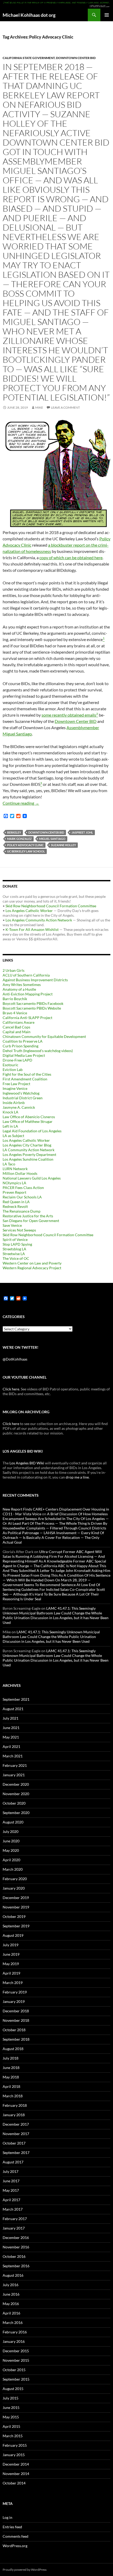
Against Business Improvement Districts (35, 980)
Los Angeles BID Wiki (27, 1463)
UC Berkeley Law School (26, 851)
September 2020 (16, 1813)
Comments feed (16, 2536)
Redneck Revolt (15, 1206)
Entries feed (12, 2527)
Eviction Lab (13, 1070)
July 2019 (11, 1945)
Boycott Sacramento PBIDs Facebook (33, 1003)
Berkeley (14, 832)
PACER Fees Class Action (23, 1188)
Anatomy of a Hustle (19, 989)
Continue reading (21, 803)
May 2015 (11, 2417)
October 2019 (14, 1916)
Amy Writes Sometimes (22, 985)
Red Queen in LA (16, 1202)
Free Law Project (16, 1084)
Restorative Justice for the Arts (28, 1216)
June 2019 (11, 1954)
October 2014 (14, 2483)
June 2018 (11, 2068)
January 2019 (14, 2001)
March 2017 (13, 2209)
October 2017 (14, 2143)
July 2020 (11, 1831)
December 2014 (16, 2464)
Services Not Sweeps (19, 1230)
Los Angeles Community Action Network (39, 920)
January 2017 (14, 2228)
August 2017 (13, 2162)
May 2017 (11, 2190)
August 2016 (13, 2275)
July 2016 (11, 2285)
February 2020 (15, 1879)
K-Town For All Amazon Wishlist (32, 929)
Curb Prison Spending (20, 1046)
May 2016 (11, 2304)
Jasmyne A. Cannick (19, 1107)
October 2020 (14, 1803)
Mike (39, 407)
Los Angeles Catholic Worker (29, 911)
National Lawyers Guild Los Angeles (32, 1178)
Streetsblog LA (14, 1249)
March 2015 (13, 2436)
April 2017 (11, 2200)
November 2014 (16, 2474)
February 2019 (15, 1992)
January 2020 (14, 1888)
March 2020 (13, 1869)
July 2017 (11, 2171)
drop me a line (77, 1477)
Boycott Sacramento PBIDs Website (32, 1008)
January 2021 (14, 1775)
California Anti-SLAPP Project (27, 1018)
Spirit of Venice (15, 1239)
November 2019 (16, 1907)
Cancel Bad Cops (16, 1027)
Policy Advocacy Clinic (25, 845)
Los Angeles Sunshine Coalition (28, 1159)
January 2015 (14, 2455)
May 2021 (11, 1737)
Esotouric (11, 1065)
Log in (7, 2517)
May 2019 (11, 1964)
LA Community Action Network (29, 1150)
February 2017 (15, 2219)
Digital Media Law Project (24, 1055)
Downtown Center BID (76, 58)
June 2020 (11, 1841)
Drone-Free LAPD (17, 1060)
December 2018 (16, 2011)
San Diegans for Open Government (31, 1221)
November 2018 (16, 2020)
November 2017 (16, 2134)
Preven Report (14, 1192)
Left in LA (10, 1126)
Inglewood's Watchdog (21, 1093)
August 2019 (13, 1935)
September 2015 (16, 2379)
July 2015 (11, 2398)
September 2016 (16, 2266)
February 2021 (15, 1765)
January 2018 (14, 2115)
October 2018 (14, 2030)
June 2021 (11, 1728)
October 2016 (14, 2256)
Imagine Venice (15, 1088)
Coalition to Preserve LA (23, 1041)
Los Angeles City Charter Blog (27, 1145)
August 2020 (13, 1822)
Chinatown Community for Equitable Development (44, 1036)
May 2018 (11, 2077)
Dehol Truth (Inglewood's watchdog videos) (38, 1051)
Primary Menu (107, 15)
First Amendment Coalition (25, 1079)
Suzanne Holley (63, 845)
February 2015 (15, 2445)
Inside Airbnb (14, 1103)
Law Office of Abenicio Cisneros (29, 1117)
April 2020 (11, 1860)
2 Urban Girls (14, 970)
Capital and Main (17, 1032)
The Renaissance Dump (22, 1211)
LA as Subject (13, 1136)
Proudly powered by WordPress (25, 2570)
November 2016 (16, 2247)
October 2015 (14, 2370)
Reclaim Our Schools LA (22, 1197)
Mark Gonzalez (19, 839)
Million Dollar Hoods (20, 1173)
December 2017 (16, 2124)
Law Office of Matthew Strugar (28, 1121)
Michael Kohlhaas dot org (29, 15)
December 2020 (16, 1784)
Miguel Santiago (52, 839)
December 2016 (16, 2238)
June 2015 (11, 2407)
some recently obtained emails (69, 715)
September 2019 (16, 1926)
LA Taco (9, 1164)
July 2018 (11, 2058)
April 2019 (11, 1973)
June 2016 (11, 2294)
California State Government (29, 58)
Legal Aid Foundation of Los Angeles (32, 1131)
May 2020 (11, 1850)
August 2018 (13, 2049)
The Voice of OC (16, 1258)
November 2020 (16, 1794)
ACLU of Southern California (26, 975)
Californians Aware (19, 1022)
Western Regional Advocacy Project (32, 1268)
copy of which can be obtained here (71, 558)
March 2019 (13, 1983)
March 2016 (13, 2322)
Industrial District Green (23, 1098)
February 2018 (15, 2105)
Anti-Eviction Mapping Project (28, 994)
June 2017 (11, 2181)
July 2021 (11, 1718)
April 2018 (11, 2086)
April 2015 (11, 2426)
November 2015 (16, 2360)
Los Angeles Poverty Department (29, 1154)
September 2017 (16, 2153)
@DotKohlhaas (15, 1359)
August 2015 (13, 2389)
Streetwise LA (14, 1254)
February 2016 (15, 2332)
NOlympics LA (14, 1183)
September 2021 (16, 1699)
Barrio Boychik (15, 999)
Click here (11, 1389)
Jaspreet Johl (82, 832)
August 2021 (13, 1709)
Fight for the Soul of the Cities (27, 1074)
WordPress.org (15, 2546)
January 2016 (14, 2341)
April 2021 (11, 1746)
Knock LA (11, 1112)
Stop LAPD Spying (17, 1244)
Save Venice (12, 1225)
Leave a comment (65, 407)
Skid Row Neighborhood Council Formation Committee (51, 906)
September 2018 (16, 2039)
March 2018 (13, 2096)
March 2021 (13, 1756)
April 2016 (11, 2313)
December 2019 (16, 1898)
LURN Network (15, 1169)
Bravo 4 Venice (15, 1013)
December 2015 (16, 2351)
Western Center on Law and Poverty (32, 1263)
